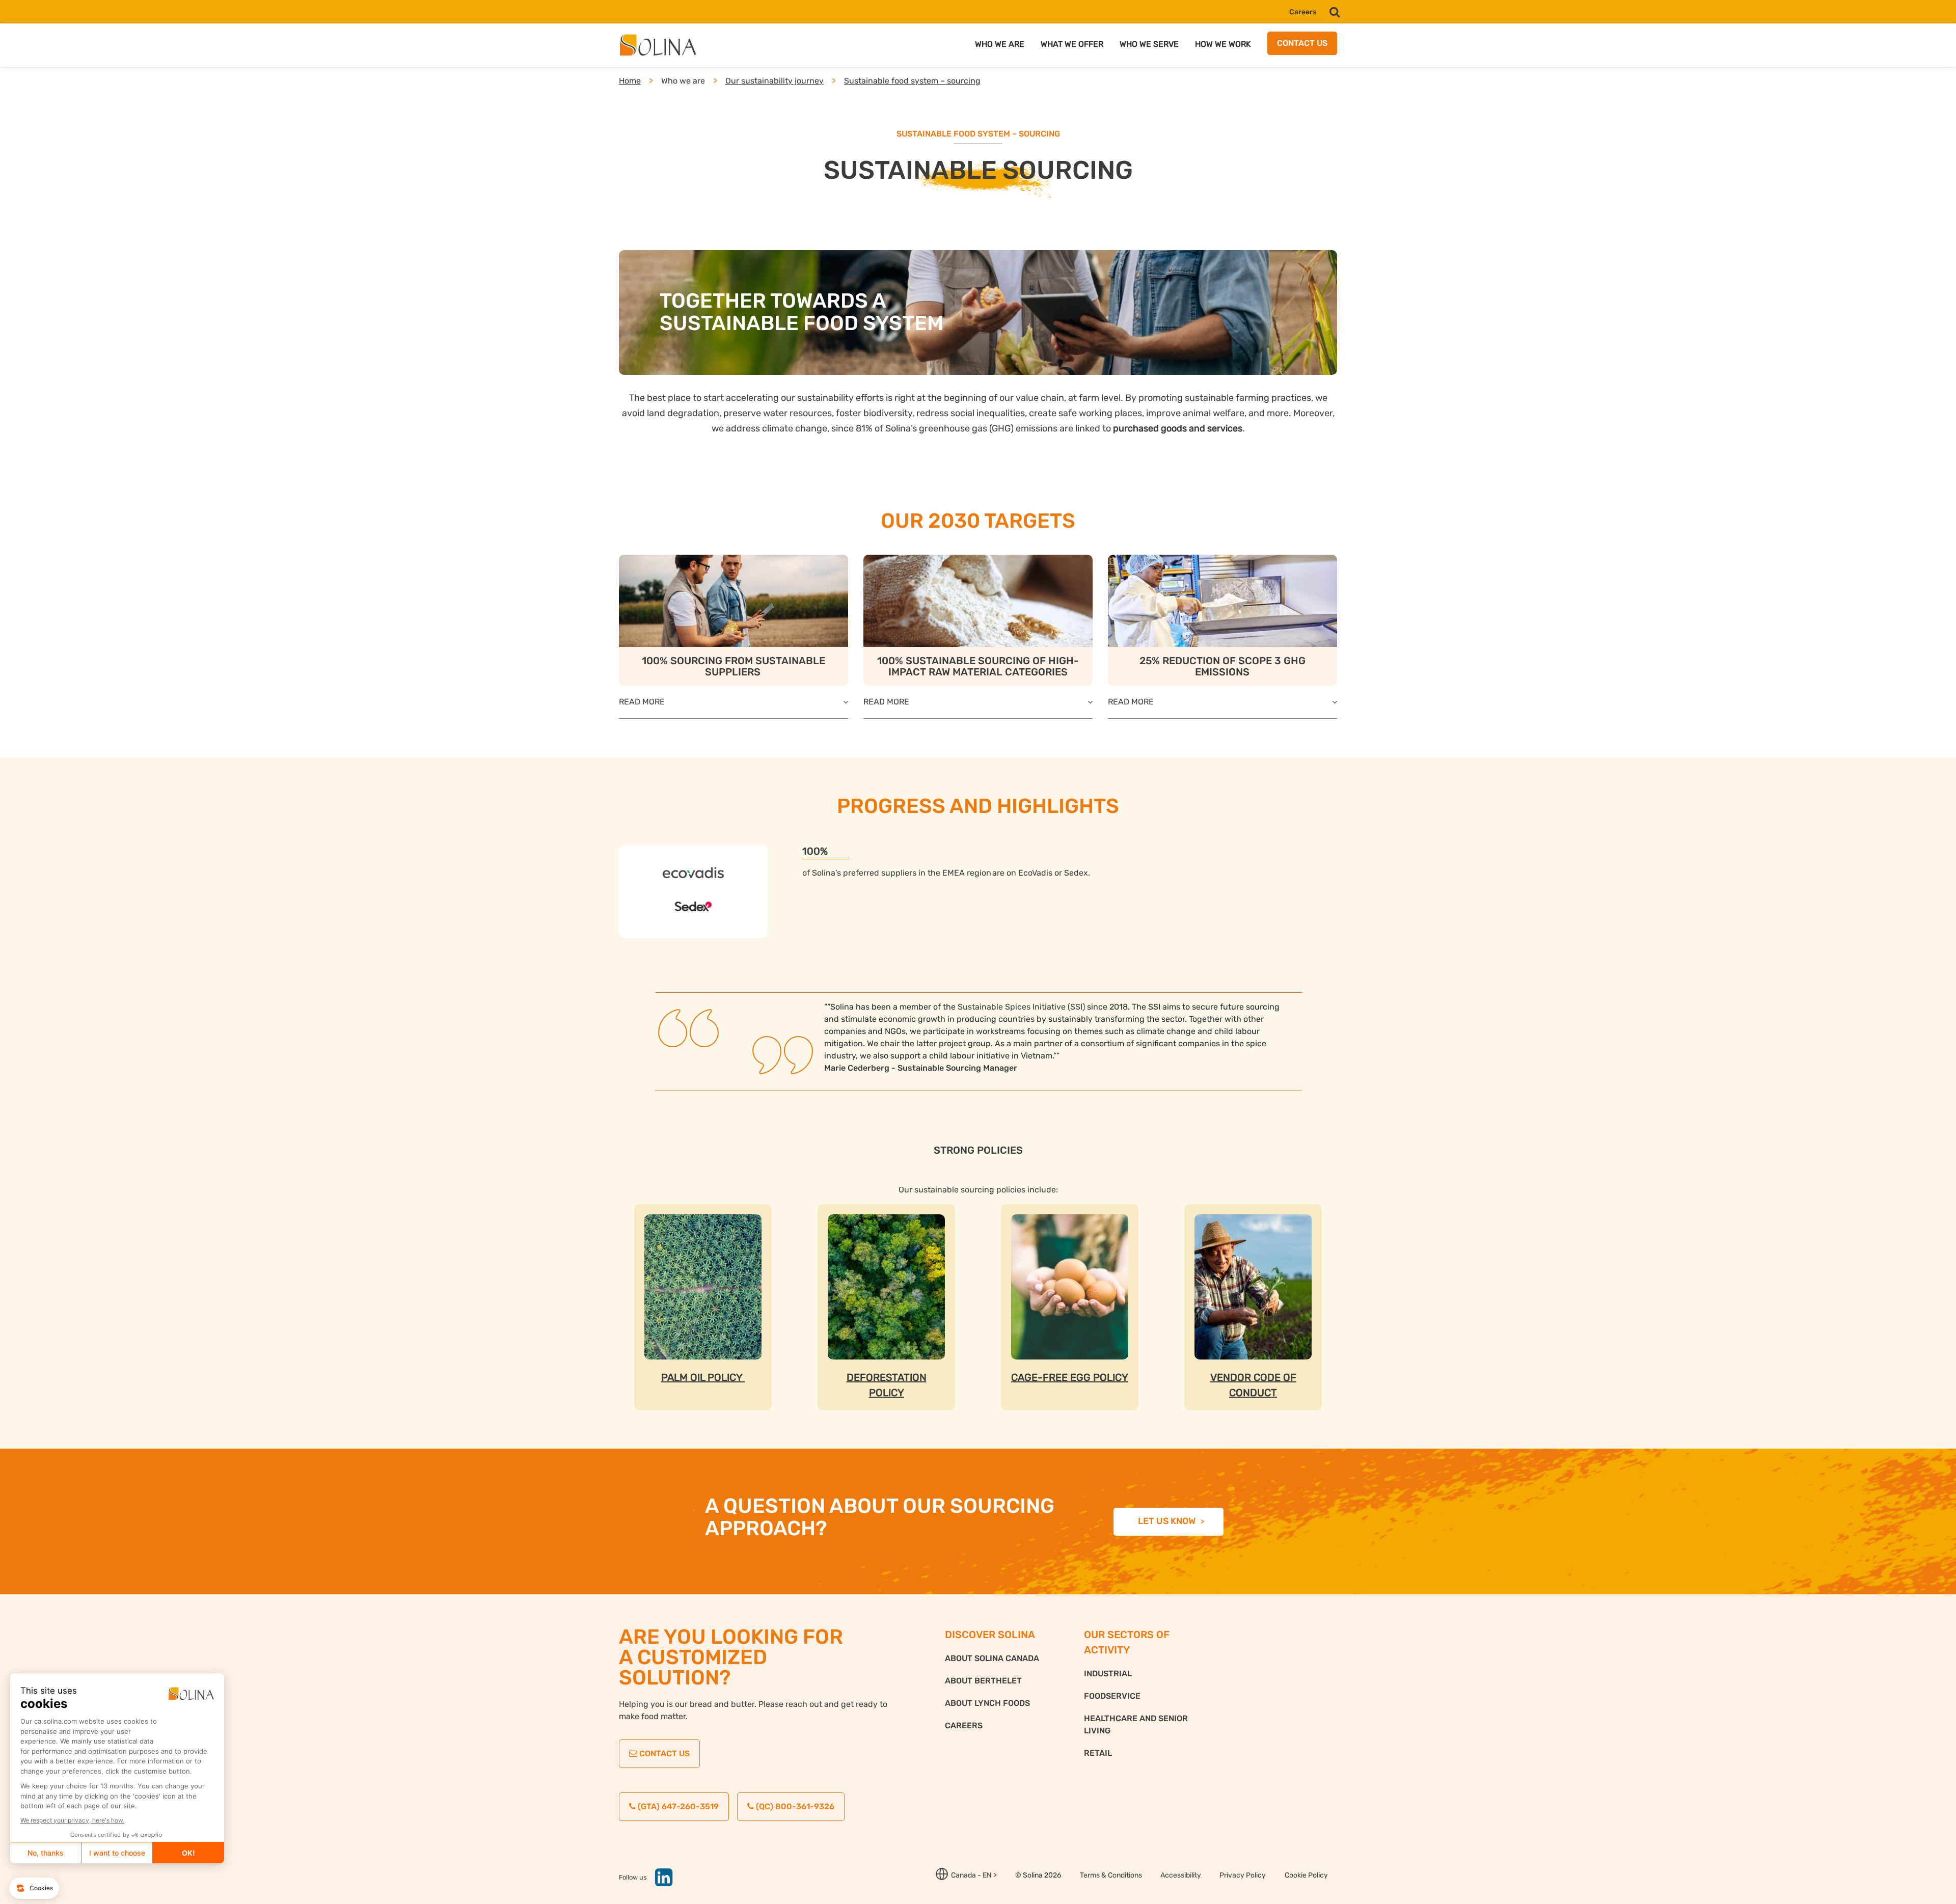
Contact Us (663, 1753)
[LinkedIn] (660, 1882)
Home (630, 81)
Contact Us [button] (1302, 43)
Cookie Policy (1306, 1875)
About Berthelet (983, 1681)
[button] (1335, 12)
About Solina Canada (992, 1658)
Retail (1098, 1753)
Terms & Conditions (1111, 1875)
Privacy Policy (1243, 1875)
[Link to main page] (661, 45)
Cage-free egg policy (1070, 1377)
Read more (642, 702)
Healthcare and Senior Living (1136, 1724)
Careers (1303, 12)
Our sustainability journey (775, 81)
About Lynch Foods (987, 1703)
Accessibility (1181, 1875)
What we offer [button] (1072, 44)
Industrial (1108, 1674)
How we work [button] (1223, 44)
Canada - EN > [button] (974, 1875)
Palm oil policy (703, 1377)
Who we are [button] (1000, 44)
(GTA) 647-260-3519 (677, 1806)
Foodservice (1112, 1696)
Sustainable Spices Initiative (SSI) (1021, 1007)
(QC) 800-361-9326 (794, 1806)
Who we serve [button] (1149, 44)
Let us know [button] (1167, 1521)
